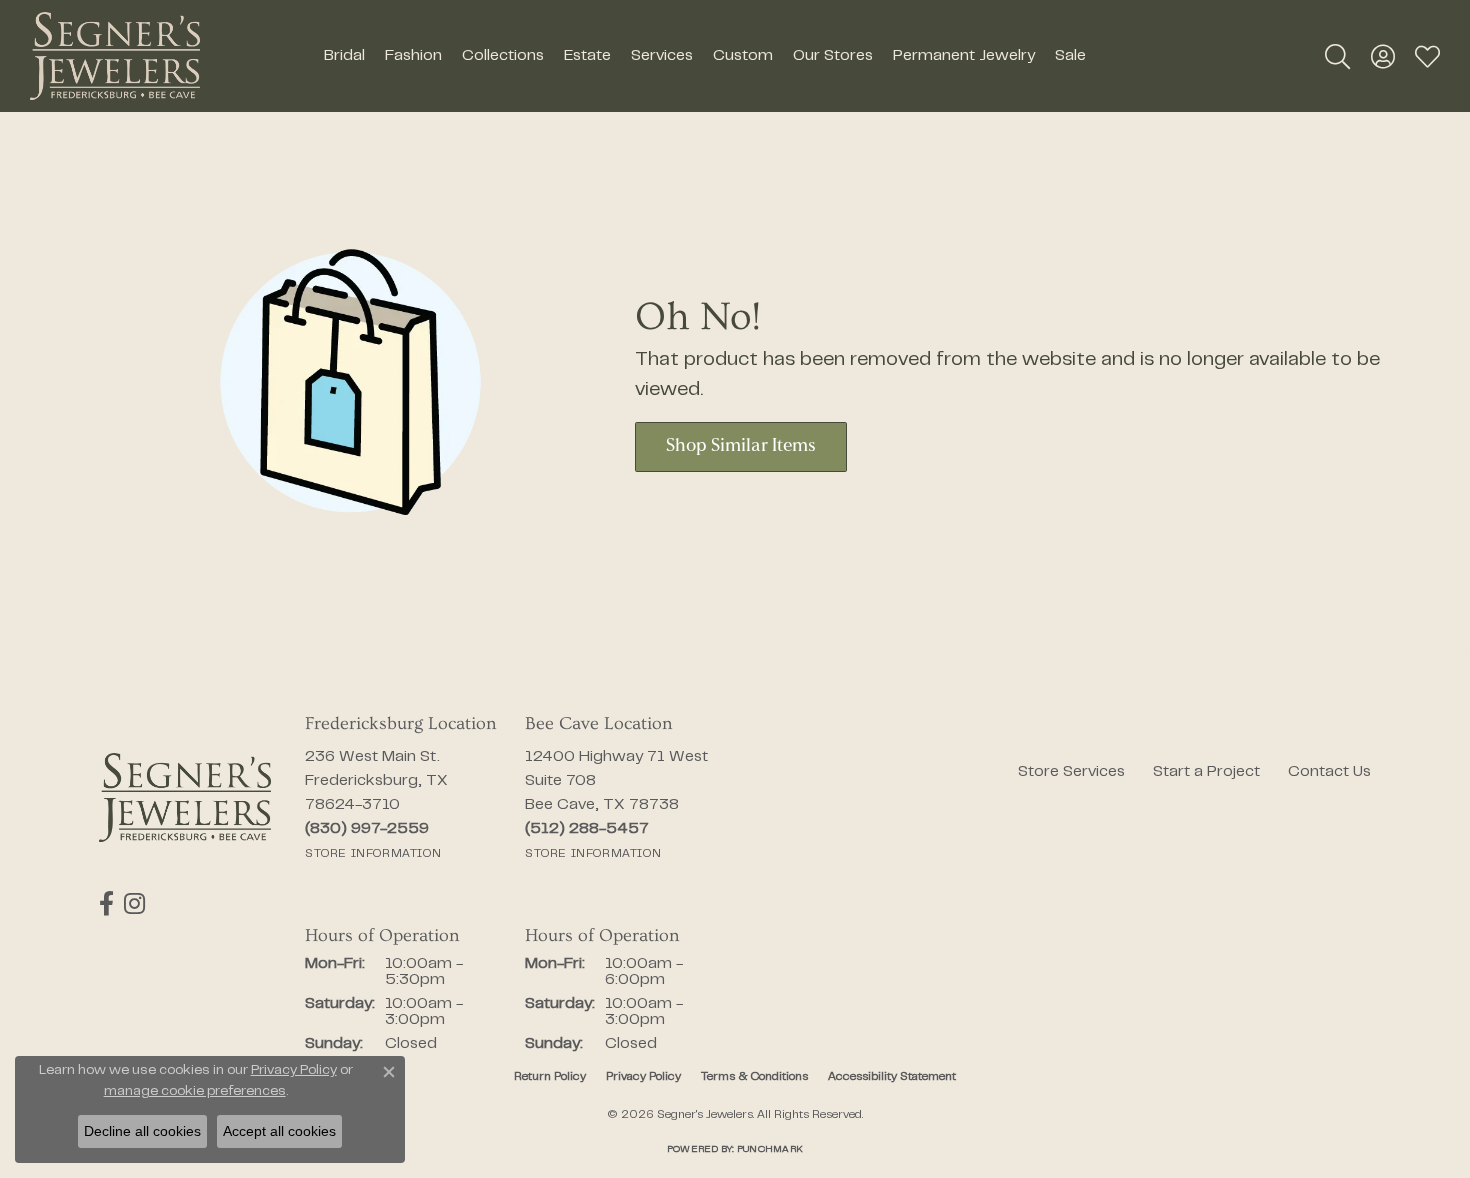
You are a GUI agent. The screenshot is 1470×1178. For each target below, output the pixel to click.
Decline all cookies (142, 1131)
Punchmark (770, 1149)
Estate (587, 56)
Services (662, 56)
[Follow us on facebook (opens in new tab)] (106, 904)
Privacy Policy (643, 1077)
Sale (1070, 56)
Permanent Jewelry (964, 56)
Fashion (413, 56)
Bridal (344, 56)
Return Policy (550, 1077)
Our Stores (833, 56)
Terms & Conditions (754, 1077)
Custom (743, 56)
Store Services (1071, 772)
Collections (503, 56)
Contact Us (1329, 772)
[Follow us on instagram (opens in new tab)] (134, 904)
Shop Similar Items (741, 446)
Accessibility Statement (892, 1077)
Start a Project (1206, 772)
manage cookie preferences (195, 1092)
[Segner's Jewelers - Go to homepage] (185, 797)
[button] (1337, 56)
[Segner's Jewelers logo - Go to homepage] (115, 56)
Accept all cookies (279, 1131)
